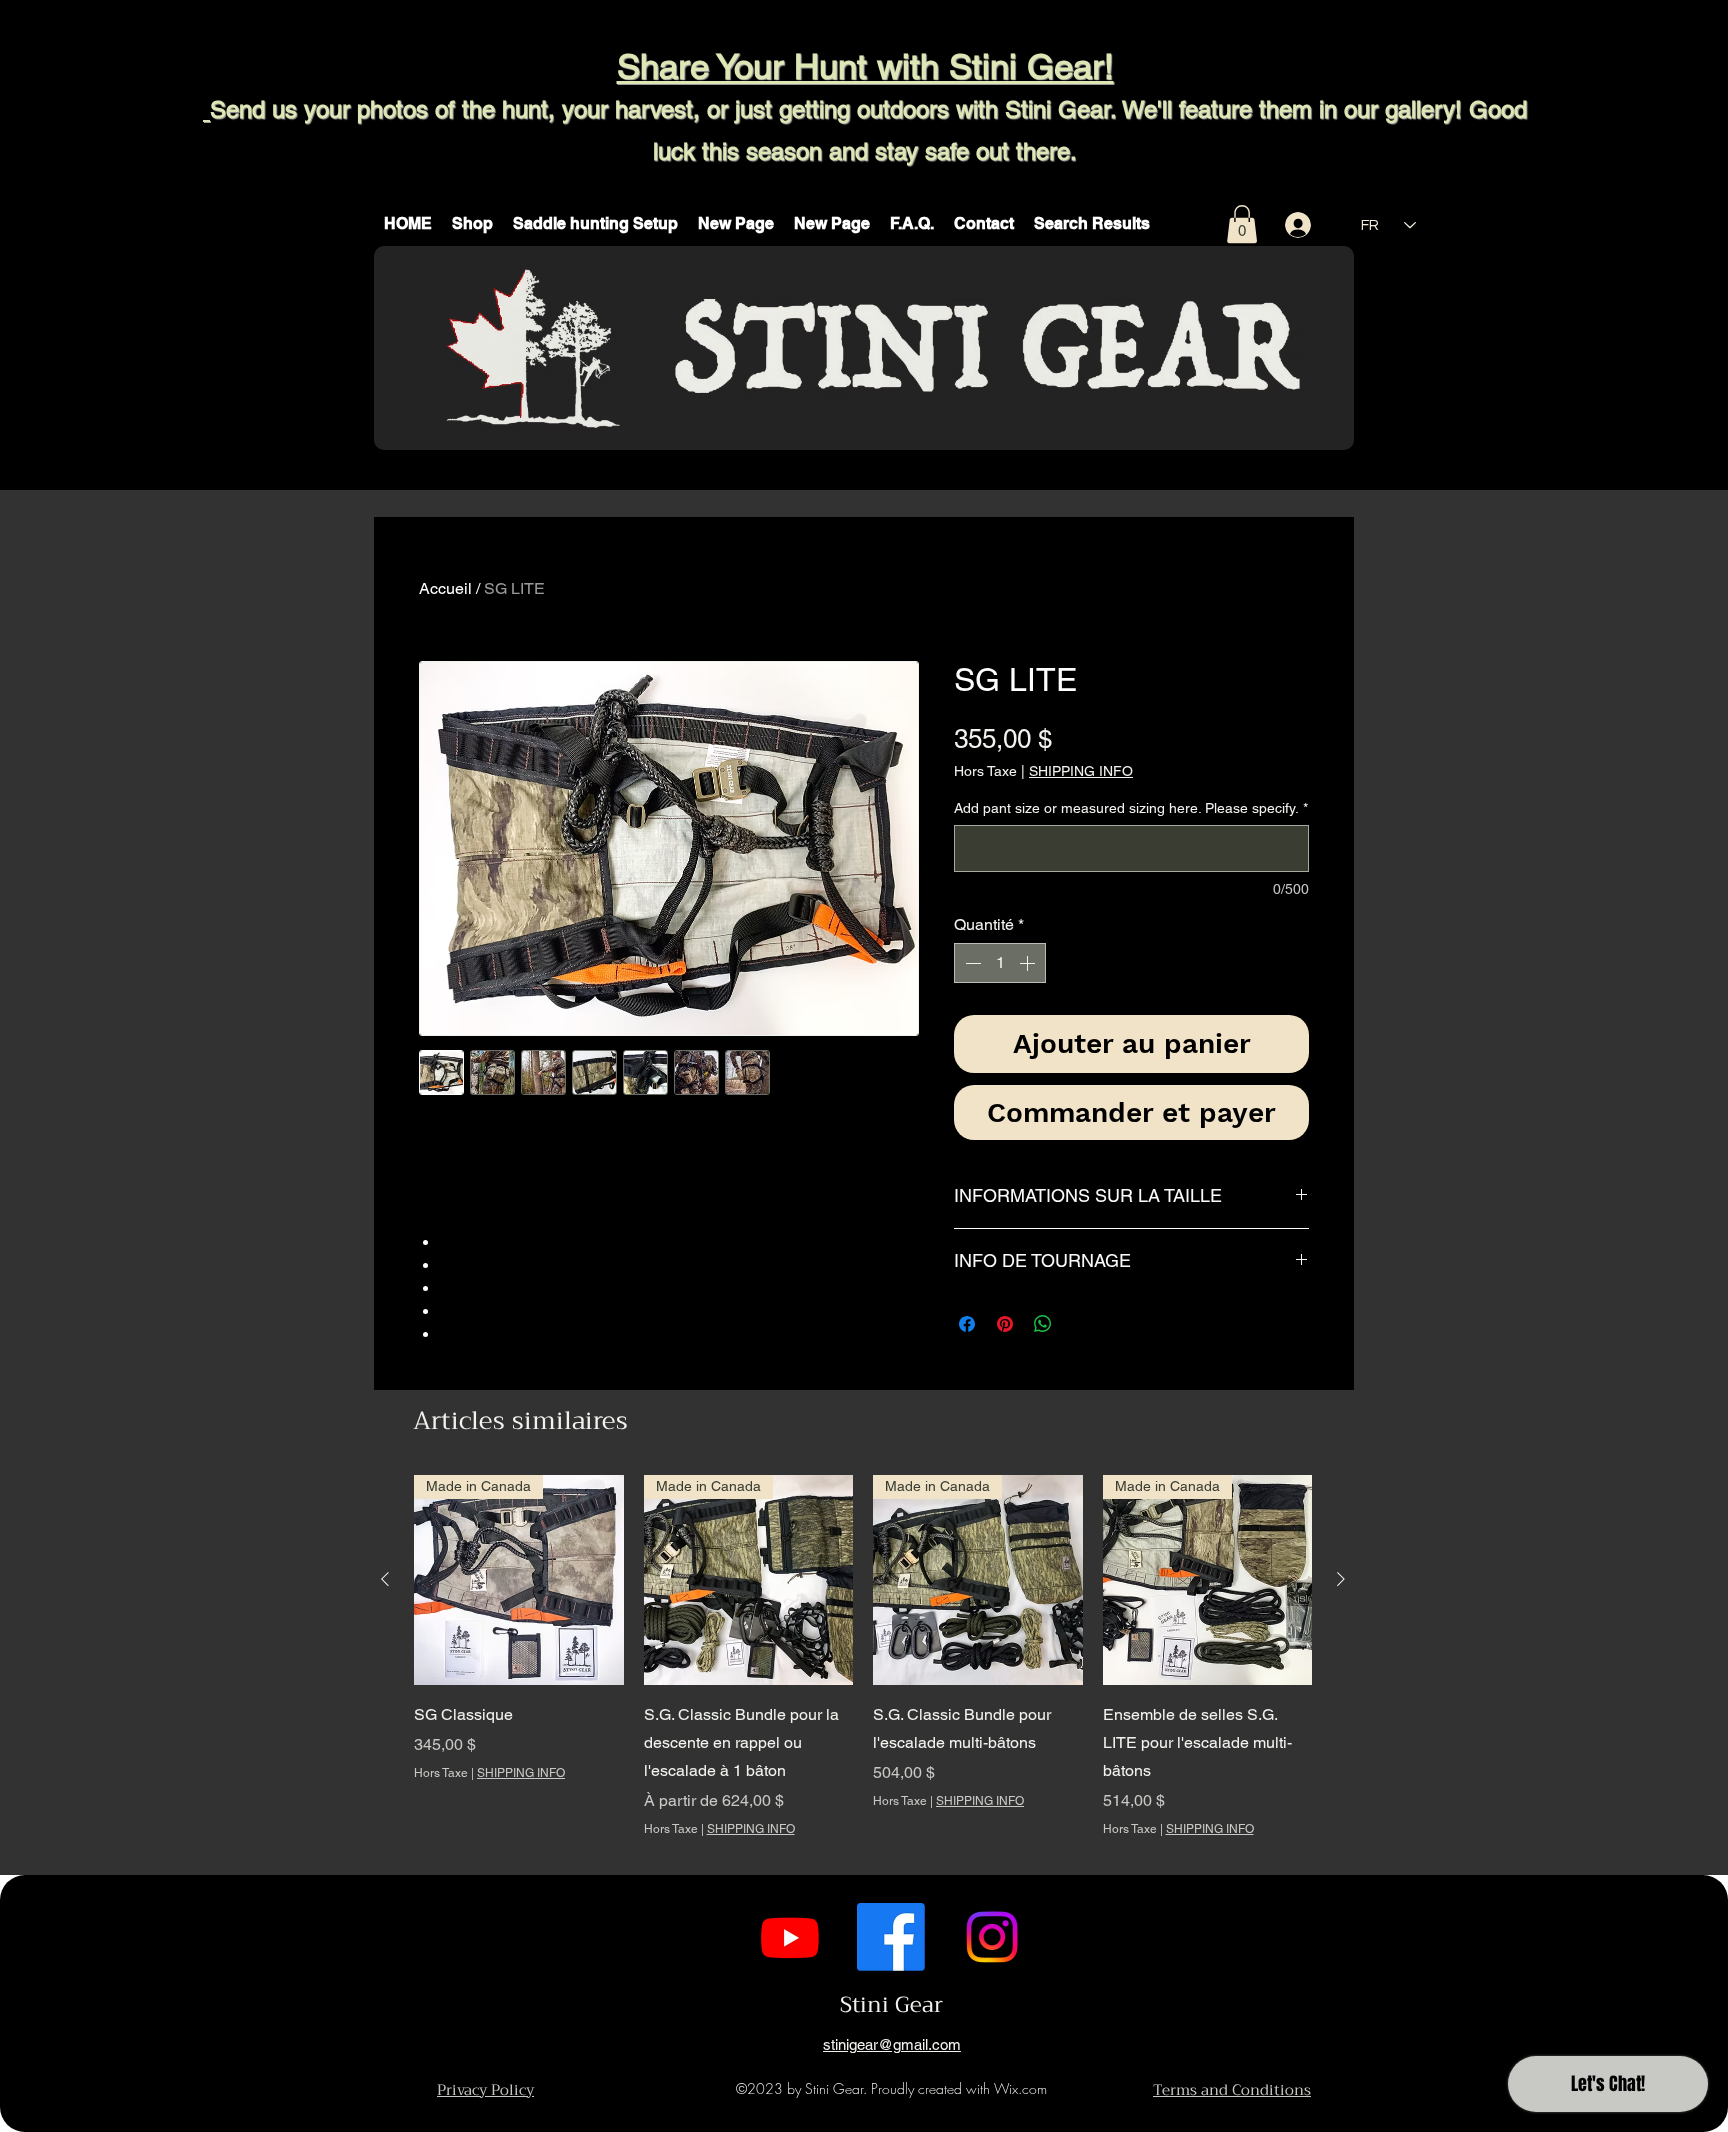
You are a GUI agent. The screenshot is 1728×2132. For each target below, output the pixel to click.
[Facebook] (891, 1937)
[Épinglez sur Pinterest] (1005, 1324)
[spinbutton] (1000, 963)
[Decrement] (971, 963)
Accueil (445, 588)
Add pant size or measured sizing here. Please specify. (1131, 808)
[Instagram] (992, 1937)
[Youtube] (790, 1937)
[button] (472, 224)
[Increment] (1029, 963)
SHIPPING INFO (1081, 771)
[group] (863, 1670)
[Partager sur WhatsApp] (1043, 1324)
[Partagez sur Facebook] (967, 1324)
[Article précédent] (385, 1579)
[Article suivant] (1341, 1579)
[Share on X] (1081, 1324)
